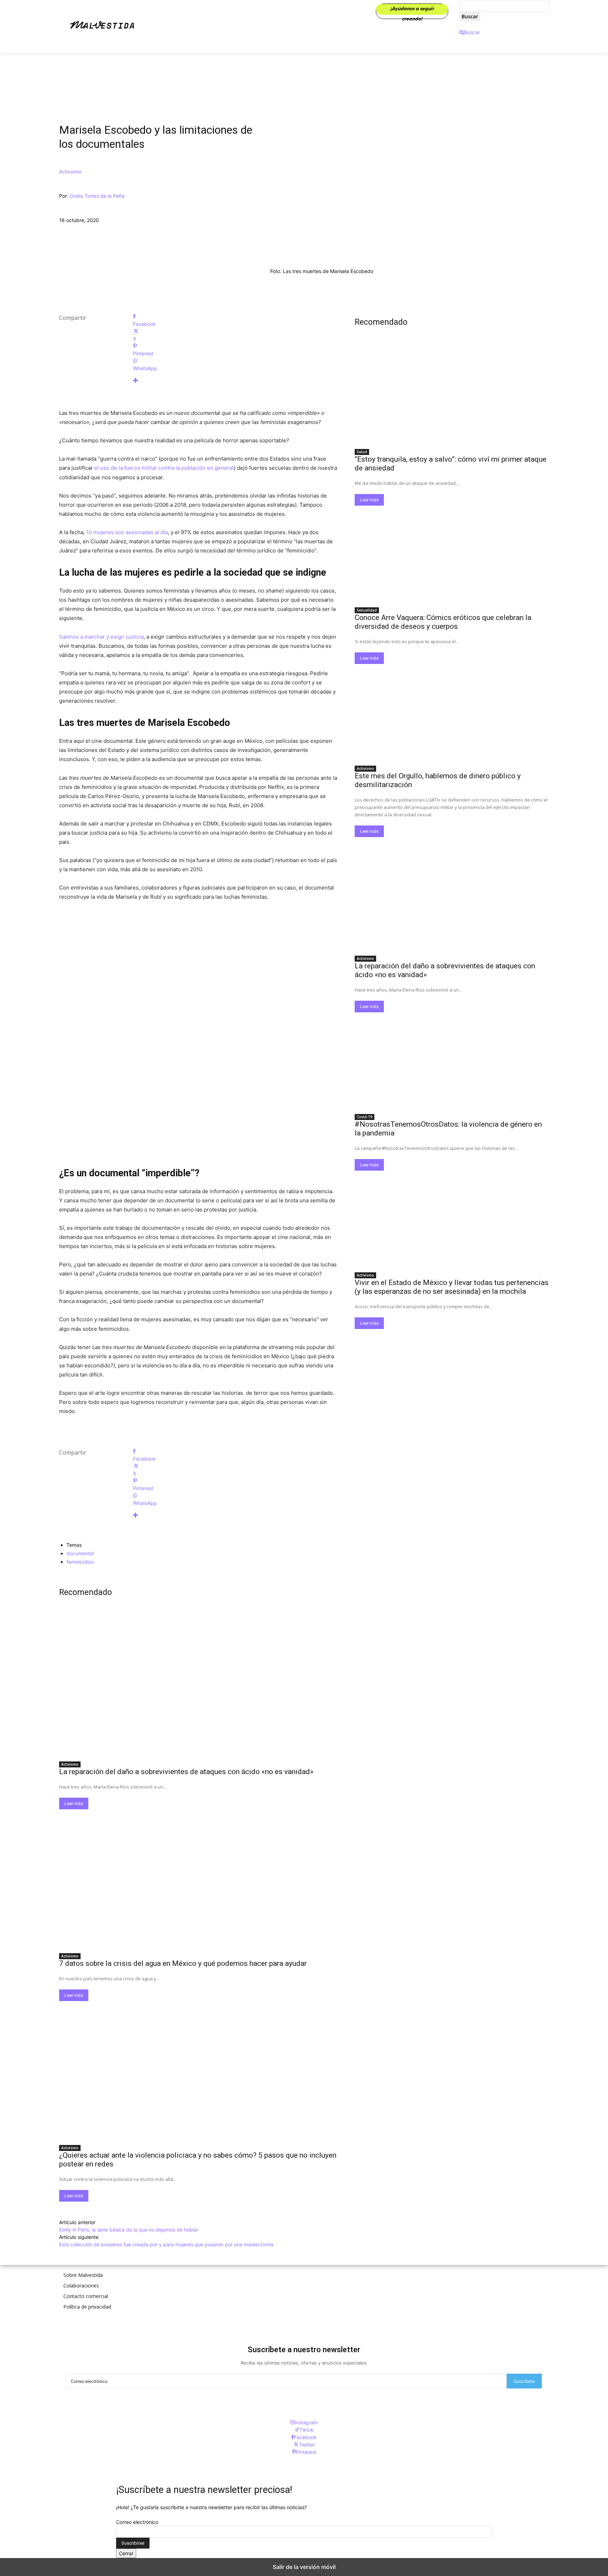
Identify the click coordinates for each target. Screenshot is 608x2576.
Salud (362, 452)
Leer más (74, 1803)
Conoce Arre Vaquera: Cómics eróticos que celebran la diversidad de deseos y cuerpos (443, 622)
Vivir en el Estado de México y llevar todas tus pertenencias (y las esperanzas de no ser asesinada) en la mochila (452, 1287)
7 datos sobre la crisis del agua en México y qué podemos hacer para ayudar (183, 1963)
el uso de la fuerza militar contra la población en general (163, 468)
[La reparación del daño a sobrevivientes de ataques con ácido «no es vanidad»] (198, 1687)
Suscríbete (524, 2381)
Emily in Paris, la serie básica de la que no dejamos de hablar (129, 2230)
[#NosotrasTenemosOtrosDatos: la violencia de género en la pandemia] (452, 1061)
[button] (470, 32)
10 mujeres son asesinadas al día (127, 532)
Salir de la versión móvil (304, 2567)
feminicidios (80, 1562)
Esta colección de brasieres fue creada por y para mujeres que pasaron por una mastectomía (166, 2244)
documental (80, 1553)
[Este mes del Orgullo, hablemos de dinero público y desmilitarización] (452, 713)
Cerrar (126, 2553)
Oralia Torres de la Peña (97, 196)
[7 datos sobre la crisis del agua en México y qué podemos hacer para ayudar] (198, 1879)
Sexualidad (367, 610)
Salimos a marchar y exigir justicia (101, 637)
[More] (235, 381)
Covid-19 (365, 1117)
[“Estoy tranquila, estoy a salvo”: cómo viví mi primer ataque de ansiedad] (452, 396)
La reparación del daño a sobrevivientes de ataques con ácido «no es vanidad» (186, 1772)
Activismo (70, 172)
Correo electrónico (137, 2522)
